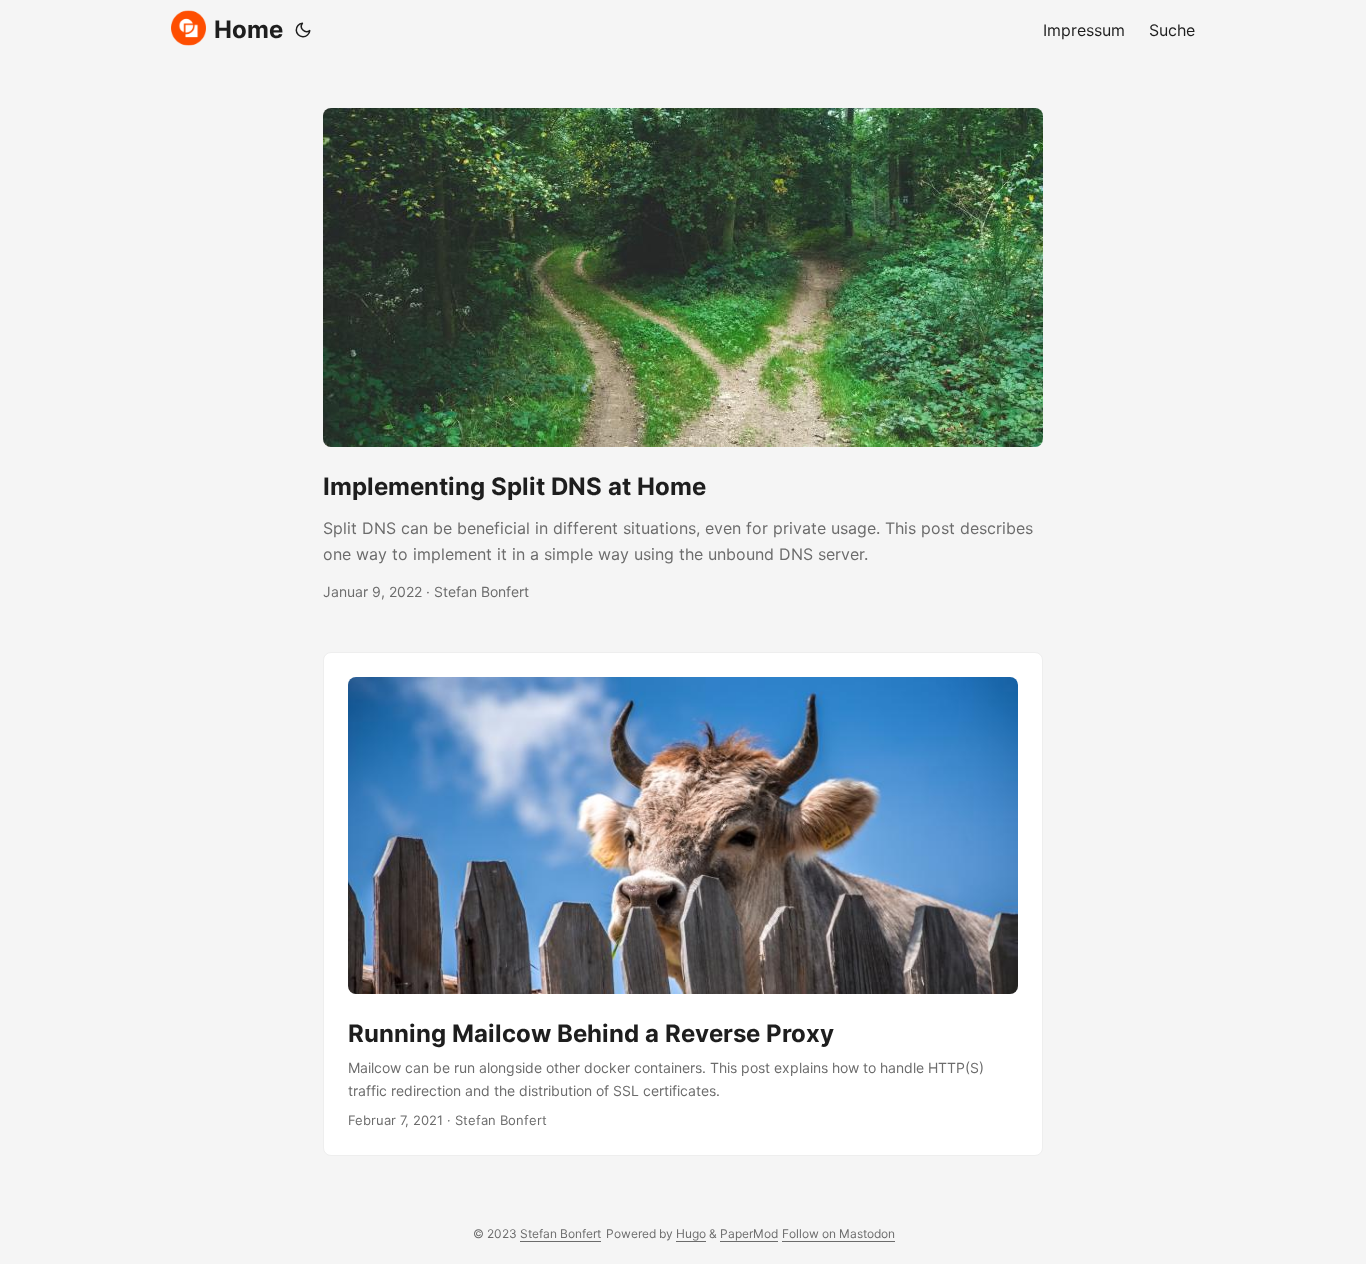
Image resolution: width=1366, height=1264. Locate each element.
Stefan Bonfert (560, 1233)
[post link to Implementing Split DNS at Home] (683, 356)
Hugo (691, 1233)
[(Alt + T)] (303, 30)
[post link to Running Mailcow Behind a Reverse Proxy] (683, 904)
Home (248, 29)
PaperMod (749, 1233)
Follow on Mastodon (838, 1233)
